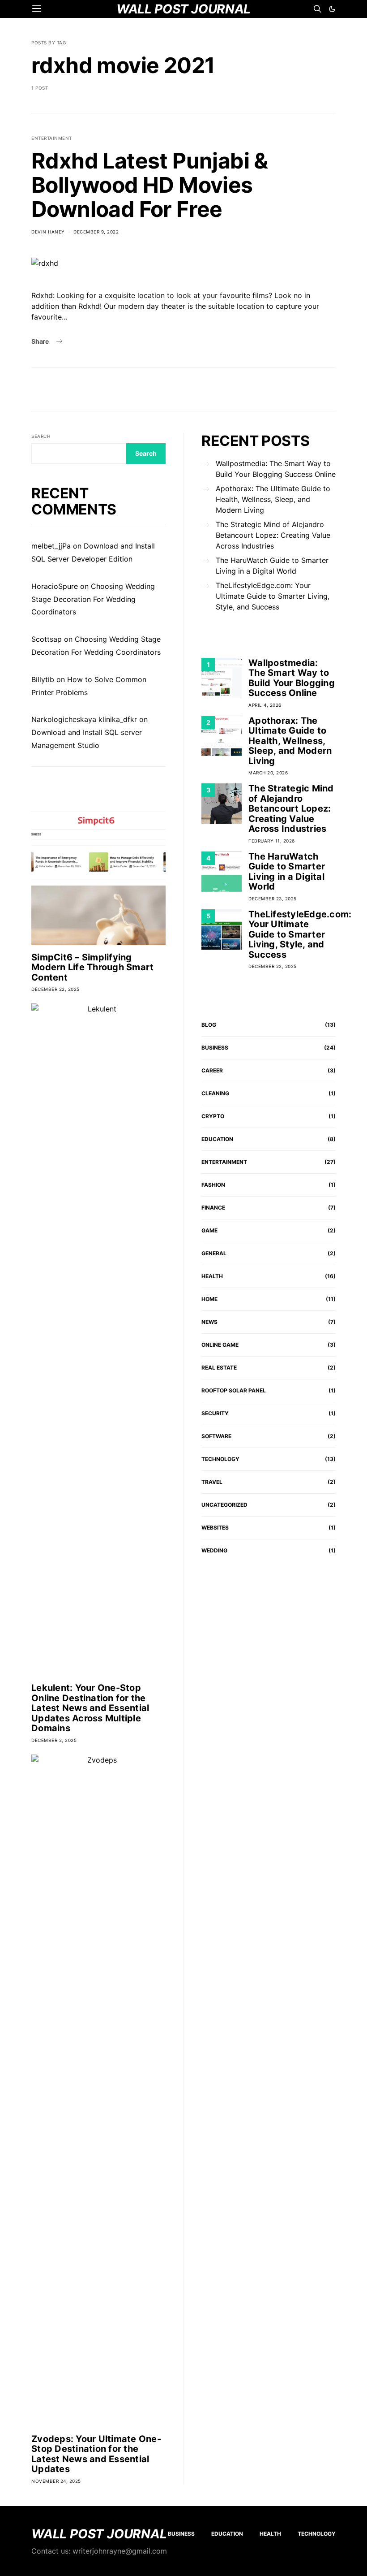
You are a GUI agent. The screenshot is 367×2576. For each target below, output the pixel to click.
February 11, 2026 (272, 841)
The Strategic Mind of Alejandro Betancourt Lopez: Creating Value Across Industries (273, 535)
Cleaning (215, 1093)
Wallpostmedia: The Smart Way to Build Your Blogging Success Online (276, 469)
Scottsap (47, 639)
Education (217, 1139)
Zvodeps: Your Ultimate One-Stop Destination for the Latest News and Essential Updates (96, 2454)
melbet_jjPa (51, 546)
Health (212, 1276)
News (209, 1322)
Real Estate (219, 1368)
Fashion (213, 1185)
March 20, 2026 (268, 773)
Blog (209, 1025)
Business (215, 1048)
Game (209, 1230)
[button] (332, 9)
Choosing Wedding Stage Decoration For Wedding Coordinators (93, 599)
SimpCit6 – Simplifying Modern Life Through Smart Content (92, 967)
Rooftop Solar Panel (234, 1390)
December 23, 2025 (273, 899)
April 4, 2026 (265, 705)
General (214, 1253)
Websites (215, 1528)
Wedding (214, 1550)
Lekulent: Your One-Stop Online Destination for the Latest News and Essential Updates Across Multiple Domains (90, 1708)
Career (212, 1070)
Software (216, 1436)
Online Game (220, 1345)
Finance (213, 1208)
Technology (220, 1459)
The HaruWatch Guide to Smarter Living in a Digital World (272, 566)
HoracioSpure (55, 586)
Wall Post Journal (99, 2534)
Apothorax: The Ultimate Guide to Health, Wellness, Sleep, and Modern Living (273, 499)
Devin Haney (48, 232)
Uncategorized (224, 1505)
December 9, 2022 (96, 232)
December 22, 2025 (55, 989)
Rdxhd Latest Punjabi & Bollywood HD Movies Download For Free (150, 185)
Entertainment (52, 138)
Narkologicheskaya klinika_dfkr (84, 719)
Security (215, 1413)
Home (209, 1299)
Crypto (213, 1116)
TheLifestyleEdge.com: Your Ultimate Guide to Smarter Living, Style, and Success (273, 596)
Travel (212, 1482)
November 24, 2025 (56, 2481)
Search (41, 436)
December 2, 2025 (54, 1740)
